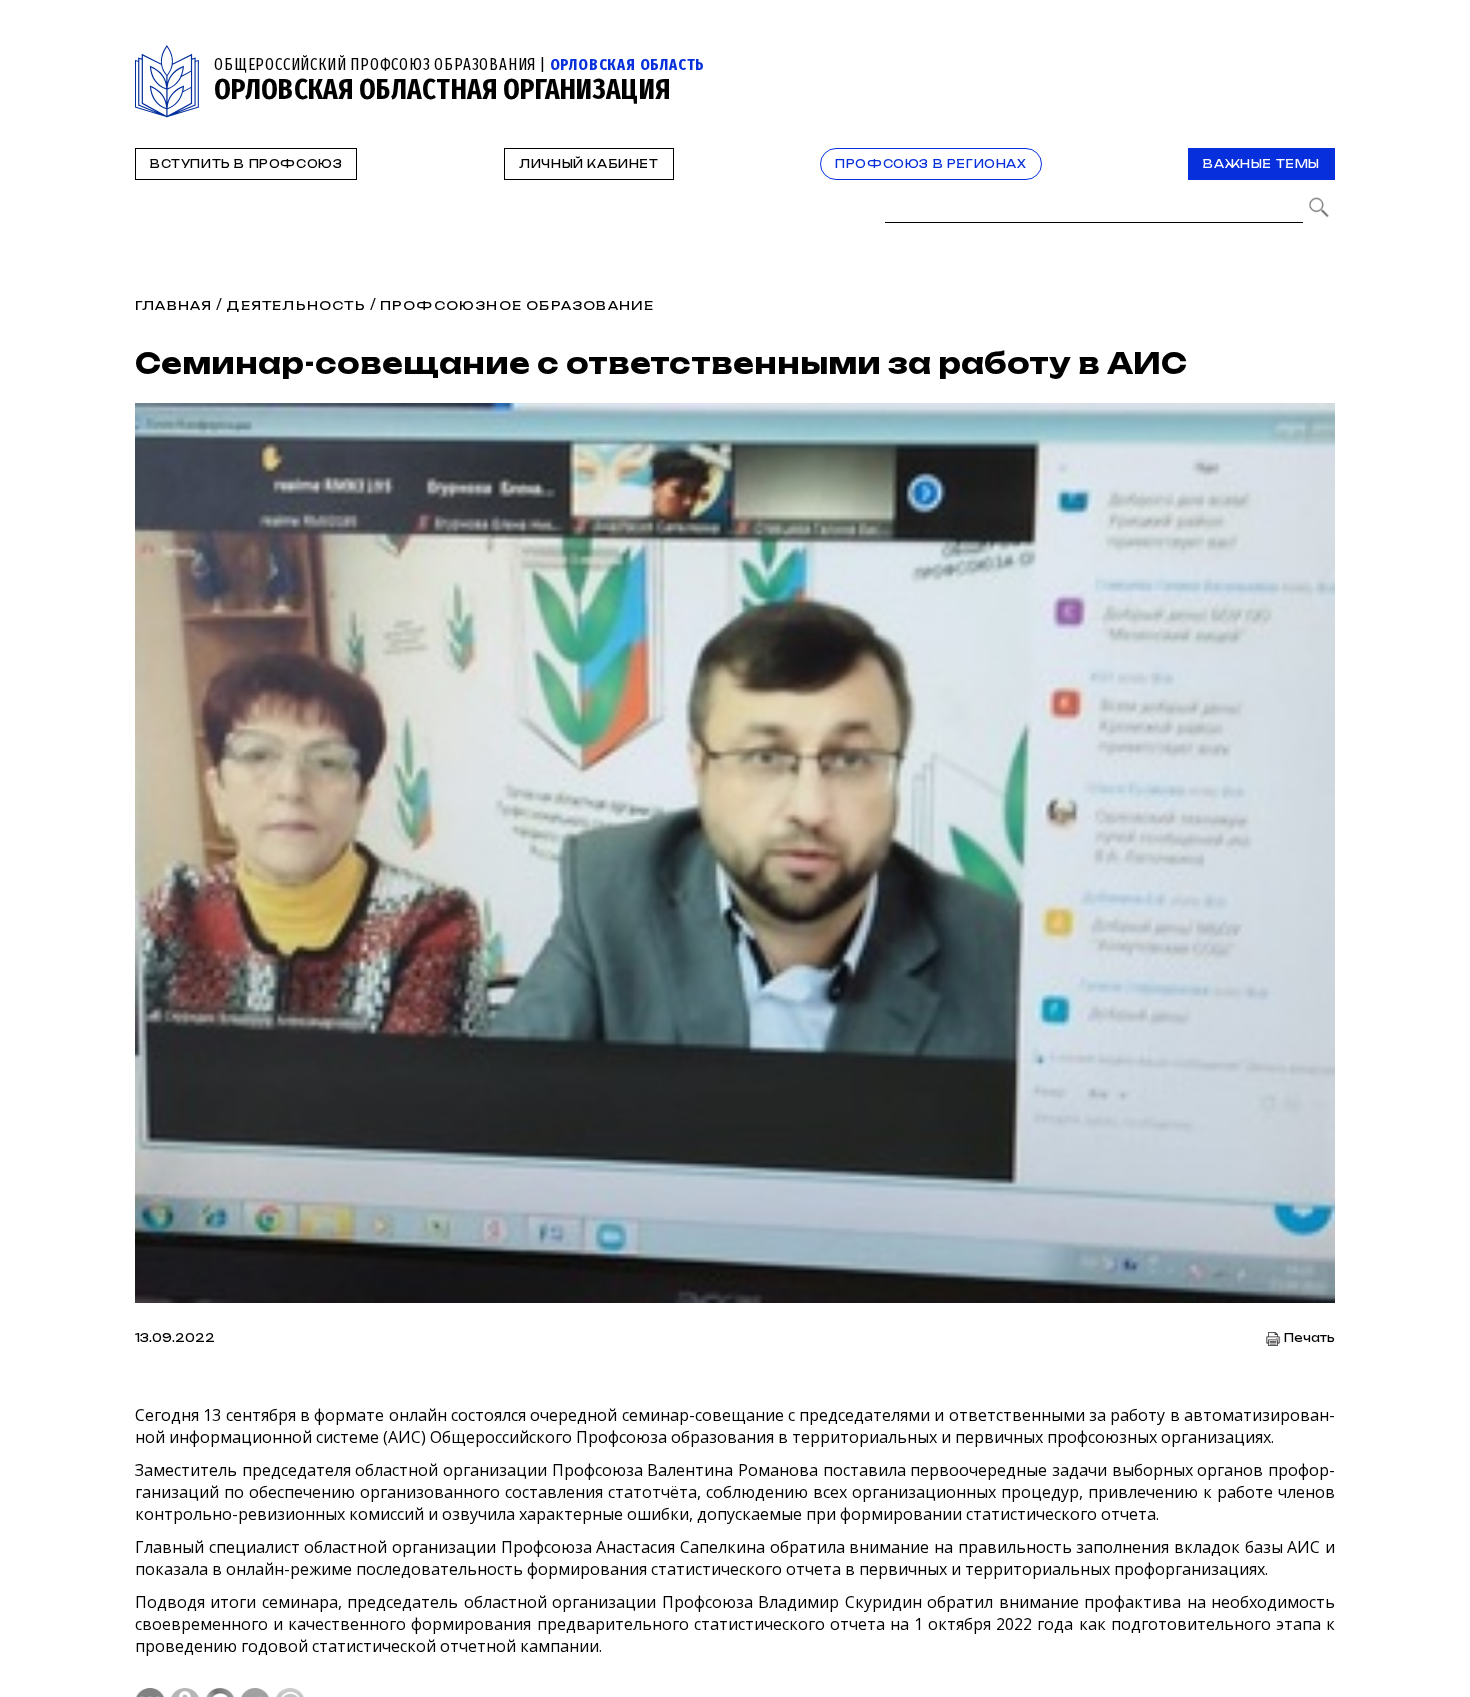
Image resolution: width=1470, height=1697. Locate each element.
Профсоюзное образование (517, 305)
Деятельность (295, 305)
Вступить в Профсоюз (246, 164)
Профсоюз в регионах (930, 164)
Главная (173, 305)
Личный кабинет (588, 164)
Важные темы (1261, 164)
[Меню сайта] (1318, 56)
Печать (1309, 1338)
